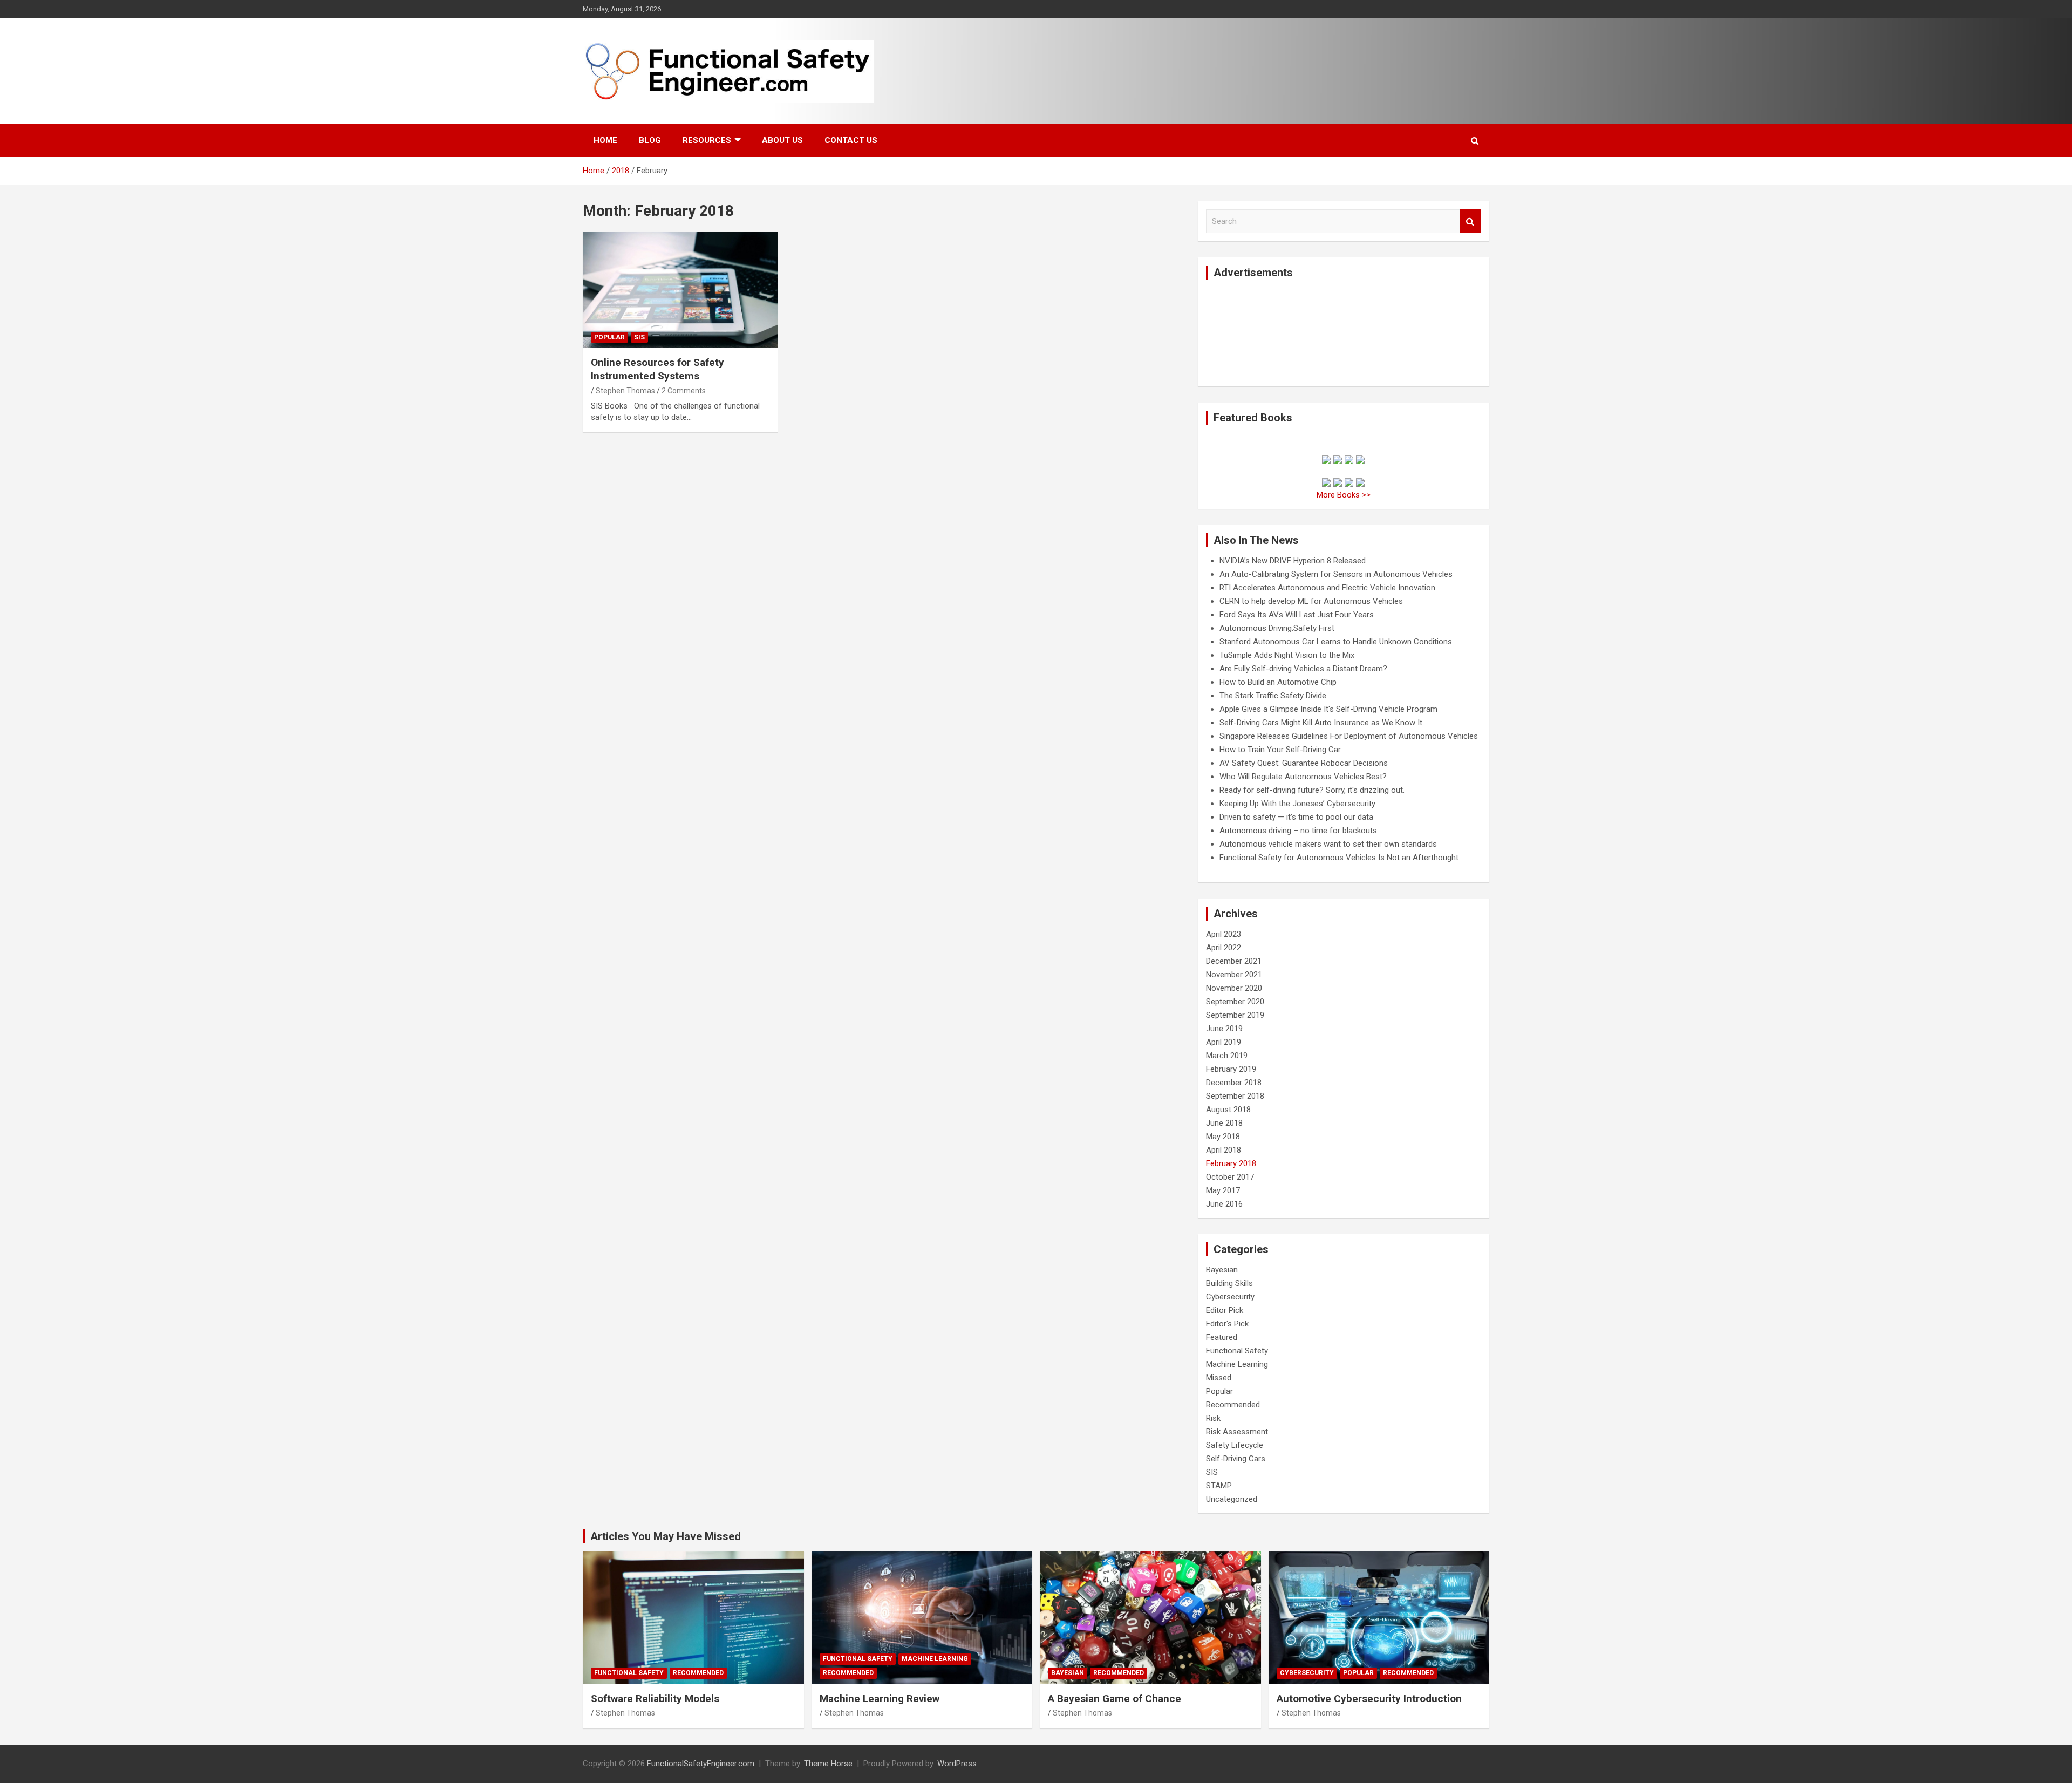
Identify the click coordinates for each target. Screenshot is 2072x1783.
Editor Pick (1225, 1310)
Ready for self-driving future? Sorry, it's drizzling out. (1312, 790)
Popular (609, 337)
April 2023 (1224, 934)
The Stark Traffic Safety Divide (1273, 696)
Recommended (1233, 1405)
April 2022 (1224, 948)
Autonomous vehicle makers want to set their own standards (1328, 844)
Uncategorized (1232, 1499)
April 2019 (1224, 1042)
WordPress (957, 1764)
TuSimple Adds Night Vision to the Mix (1287, 655)
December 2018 (1234, 1083)
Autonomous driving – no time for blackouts (1298, 831)
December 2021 (1234, 961)
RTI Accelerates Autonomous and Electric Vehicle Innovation (1327, 588)
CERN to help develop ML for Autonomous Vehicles (1311, 601)
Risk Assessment (1237, 1432)
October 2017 (1230, 1177)
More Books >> (1344, 495)
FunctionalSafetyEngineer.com (701, 1764)
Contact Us (851, 140)
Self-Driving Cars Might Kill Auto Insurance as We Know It (1321, 723)
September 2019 (1235, 1015)
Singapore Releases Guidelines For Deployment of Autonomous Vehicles (1349, 736)
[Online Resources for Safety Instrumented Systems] (680, 290)
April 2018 (1224, 1150)
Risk (1213, 1418)
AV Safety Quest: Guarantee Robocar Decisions (1304, 763)
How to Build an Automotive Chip (1278, 682)
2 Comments (684, 391)
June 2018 (1224, 1123)
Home (605, 140)
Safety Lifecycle (1235, 1445)
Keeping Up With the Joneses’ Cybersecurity (1297, 804)
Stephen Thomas (625, 391)
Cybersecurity (1230, 1297)
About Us (782, 140)
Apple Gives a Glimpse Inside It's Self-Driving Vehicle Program (1328, 709)
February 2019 (1231, 1069)
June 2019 (1224, 1029)
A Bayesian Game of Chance (1115, 1699)
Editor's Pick (1227, 1324)
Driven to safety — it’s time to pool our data (1296, 817)
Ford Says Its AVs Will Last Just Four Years (1297, 615)
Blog (650, 140)
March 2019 (1227, 1056)
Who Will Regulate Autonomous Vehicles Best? (1303, 777)
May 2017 (1223, 1190)
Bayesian (1222, 1270)
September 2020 (1235, 1002)
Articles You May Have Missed (666, 1536)
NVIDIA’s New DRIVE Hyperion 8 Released (1293, 561)
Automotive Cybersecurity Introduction (1369, 1699)
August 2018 (1228, 1110)
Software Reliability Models (655, 1699)
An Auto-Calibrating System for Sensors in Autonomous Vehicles (1336, 574)
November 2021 (1234, 975)
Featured (1222, 1337)
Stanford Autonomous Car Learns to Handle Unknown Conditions (1336, 642)
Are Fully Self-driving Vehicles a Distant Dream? (1303, 669)
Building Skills (1229, 1283)
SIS (639, 337)
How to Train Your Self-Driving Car (1280, 750)
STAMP (1219, 1486)
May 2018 (1223, 1137)
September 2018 (1235, 1096)
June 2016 (1224, 1204)
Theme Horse (828, 1764)
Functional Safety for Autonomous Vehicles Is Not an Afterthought (1339, 858)
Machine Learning (1237, 1364)
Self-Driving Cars (1236, 1459)
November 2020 (1234, 988)
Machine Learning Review (880, 1699)
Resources (707, 140)
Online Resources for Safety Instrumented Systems (657, 369)
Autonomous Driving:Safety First (1277, 628)
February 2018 (1231, 1163)
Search (1470, 222)
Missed (1219, 1378)
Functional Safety (1237, 1351)
